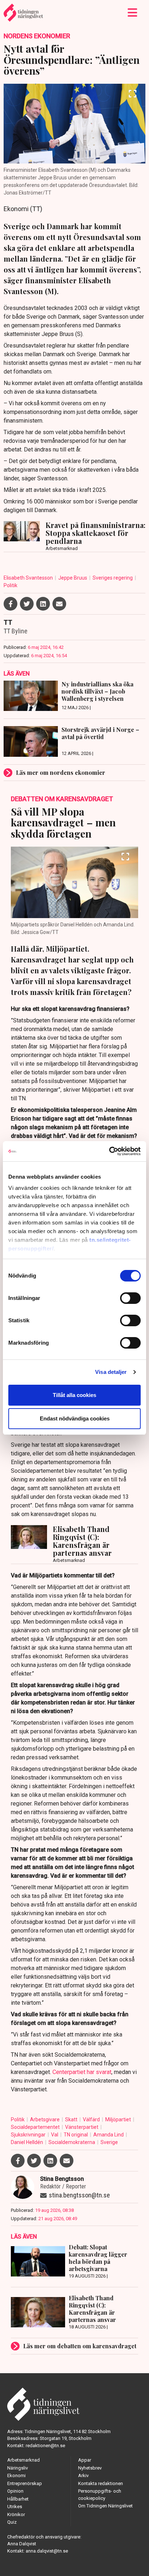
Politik (10, 585)
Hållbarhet (18, 2499)
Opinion (15, 2491)
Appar (85, 2460)
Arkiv (83, 2475)
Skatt (72, 2119)
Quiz (12, 2522)
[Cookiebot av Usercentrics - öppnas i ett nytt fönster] (109, 1151)
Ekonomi (16, 2475)
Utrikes (15, 2507)
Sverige (109, 2142)
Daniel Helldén (27, 2142)
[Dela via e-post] (59, 604)
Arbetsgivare (45, 2119)
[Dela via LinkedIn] (43, 604)
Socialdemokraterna (72, 2142)
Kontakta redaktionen (101, 2483)
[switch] (130, 1298)
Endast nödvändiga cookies (75, 1418)
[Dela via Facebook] (10, 604)
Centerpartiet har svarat (82, 2072)
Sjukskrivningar (29, 2135)
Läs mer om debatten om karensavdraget (80, 2346)
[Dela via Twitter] (27, 604)
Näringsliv (18, 2468)
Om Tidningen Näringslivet (105, 2506)
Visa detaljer (111, 1372)
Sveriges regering (113, 578)
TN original (76, 2135)
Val (55, 2135)
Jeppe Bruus (73, 578)
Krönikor (16, 2514)
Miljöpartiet (119, 2119)
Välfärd (92, 2119)
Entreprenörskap (25, 2483)
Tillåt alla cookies (74, 1395)
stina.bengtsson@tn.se (79, 2195)
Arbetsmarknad (24, 2460)
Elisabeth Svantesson (29, 578)
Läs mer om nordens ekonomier (61, 772)
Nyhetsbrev (90, 2468)
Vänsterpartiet (82, 2127)
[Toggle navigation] (133, 13)
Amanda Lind (109, 2135)
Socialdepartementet (36, 2127)
